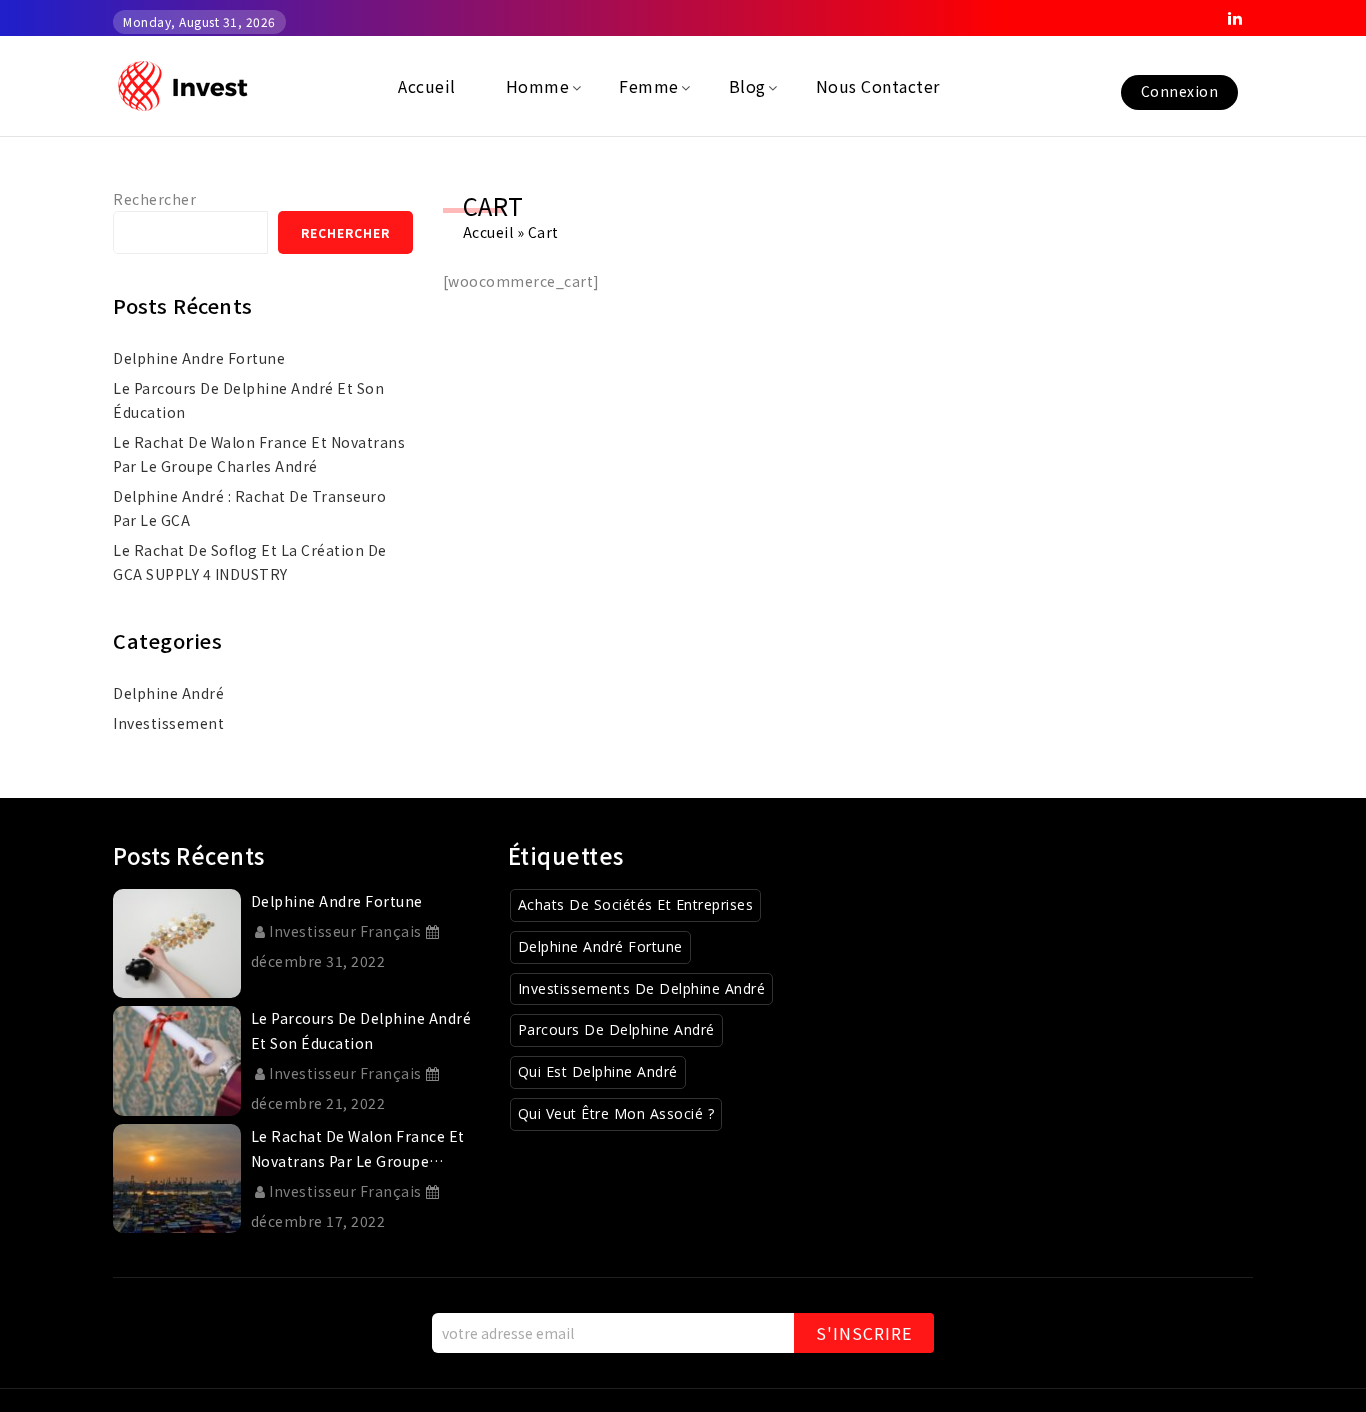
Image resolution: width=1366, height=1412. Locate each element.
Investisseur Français (345, 931)
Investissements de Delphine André (642, 988)
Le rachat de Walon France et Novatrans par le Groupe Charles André (259, 454)
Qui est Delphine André (598, 1071)
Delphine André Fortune (600, 946)
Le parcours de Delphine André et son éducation (248, 400)
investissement (168, 723)
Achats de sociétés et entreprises (636, 904)
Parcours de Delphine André (616, 1029)
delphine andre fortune (199, 358)
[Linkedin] (1235, 18)
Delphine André (168, 693)
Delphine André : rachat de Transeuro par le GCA (249, 508)
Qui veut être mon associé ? (616, 1113)
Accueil (488, 232)
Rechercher (154, 199)
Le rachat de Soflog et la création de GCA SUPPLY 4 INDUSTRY (250, 562)
